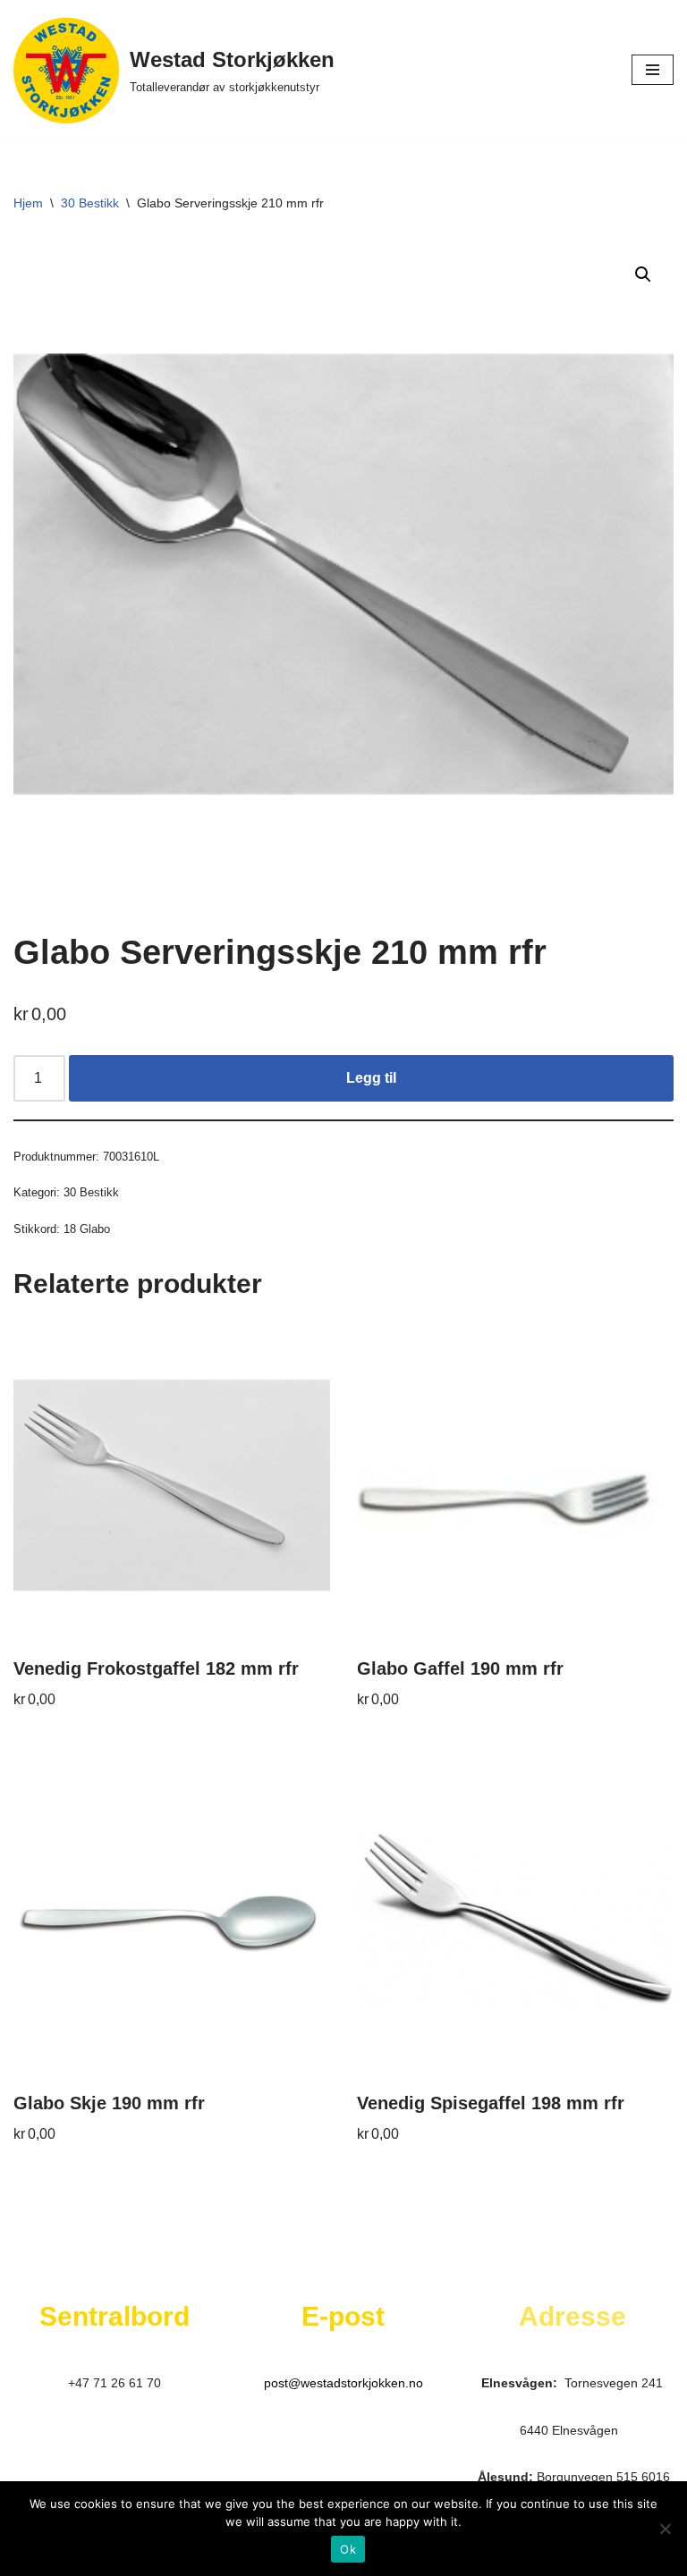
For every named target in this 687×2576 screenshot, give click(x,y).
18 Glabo (87, 1229)
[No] (665, 2529)
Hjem (28, 203)
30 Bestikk (90, 203)
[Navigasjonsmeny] (653, 70)
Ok (348, 2549)
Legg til (371, 1078)
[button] (643, 274)
